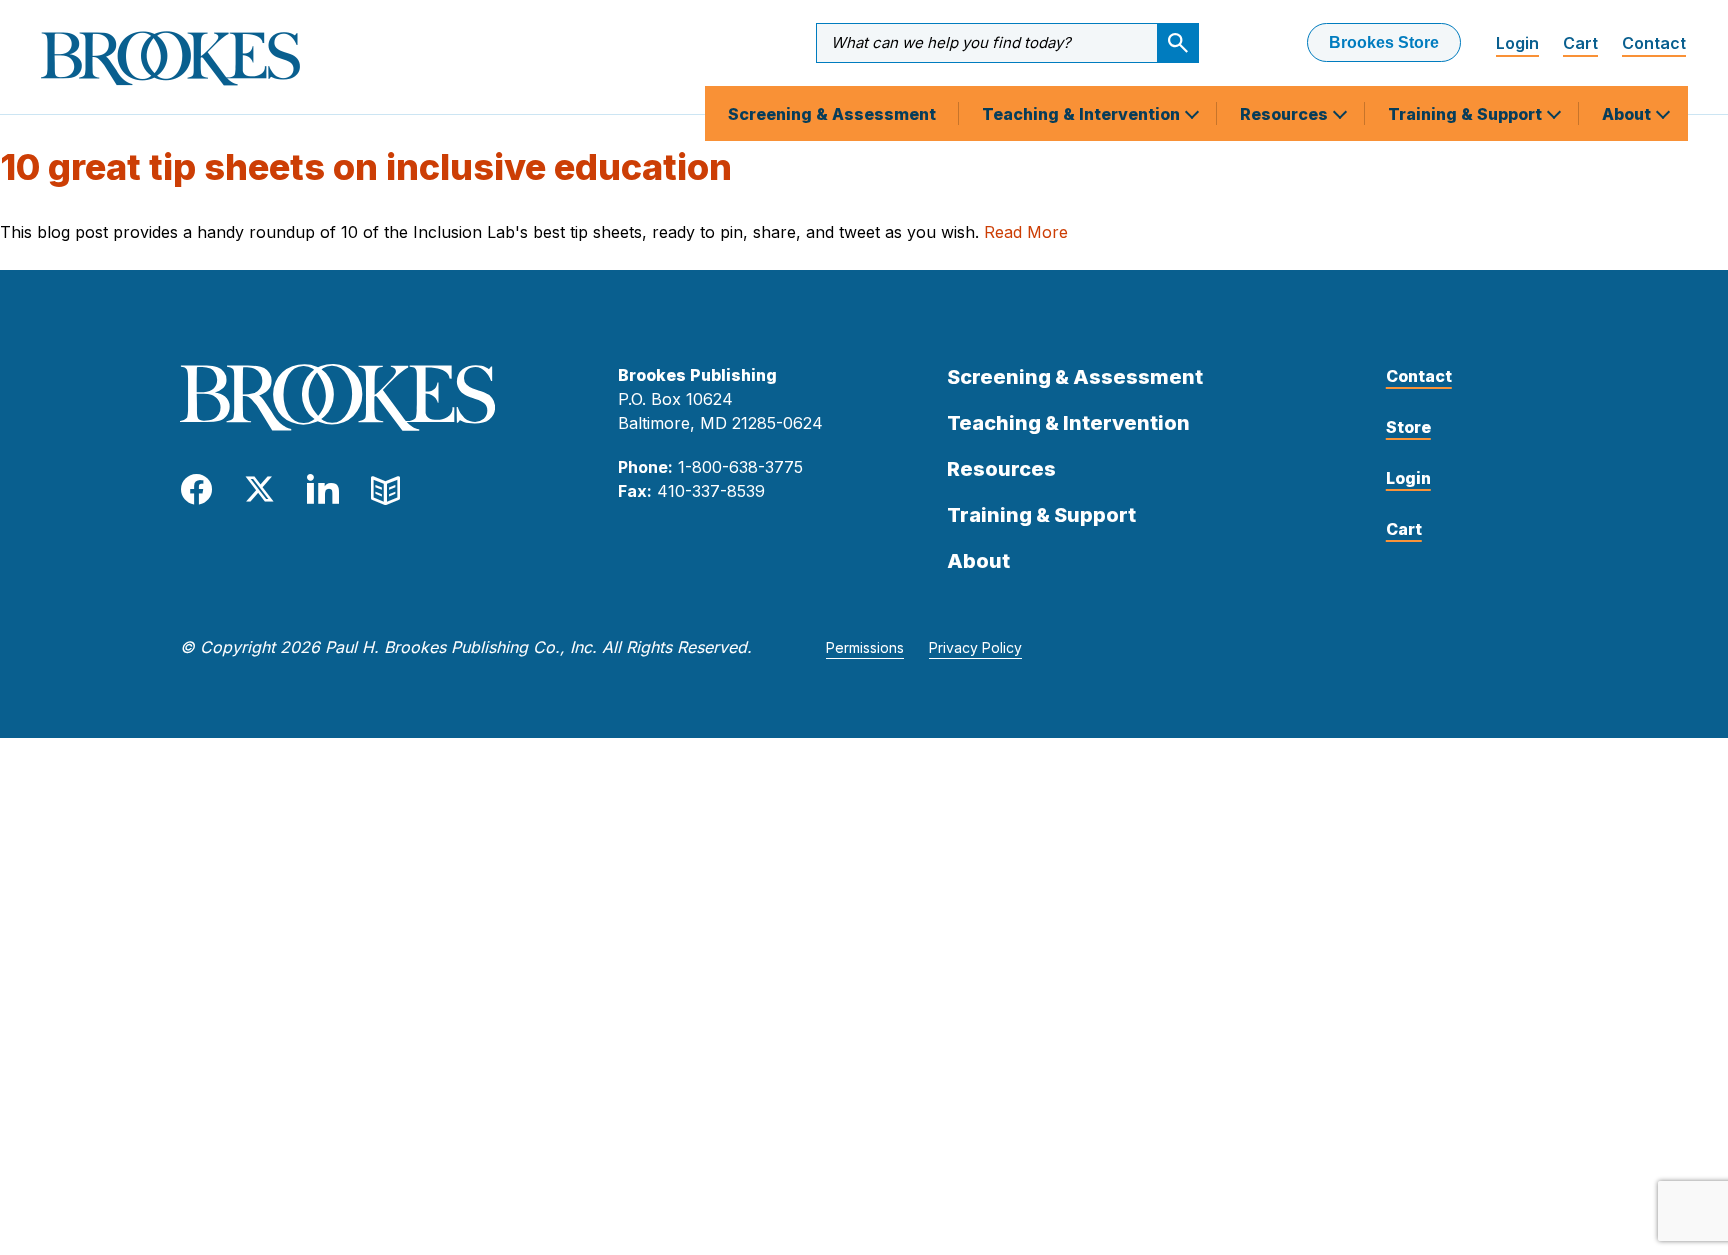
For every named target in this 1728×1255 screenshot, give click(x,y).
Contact (1654, 43)
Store (1408, 427)
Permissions (865, 647)
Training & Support (1467, 114)
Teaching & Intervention (1083, 114)
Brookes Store (1384, 42)
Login (1517, 43)
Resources (1286, 114)
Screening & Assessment (832, 114)
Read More (1026, 232)
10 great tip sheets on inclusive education (366, 167)
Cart (1580, 43)
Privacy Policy (975, 647)
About (1628, 114)
